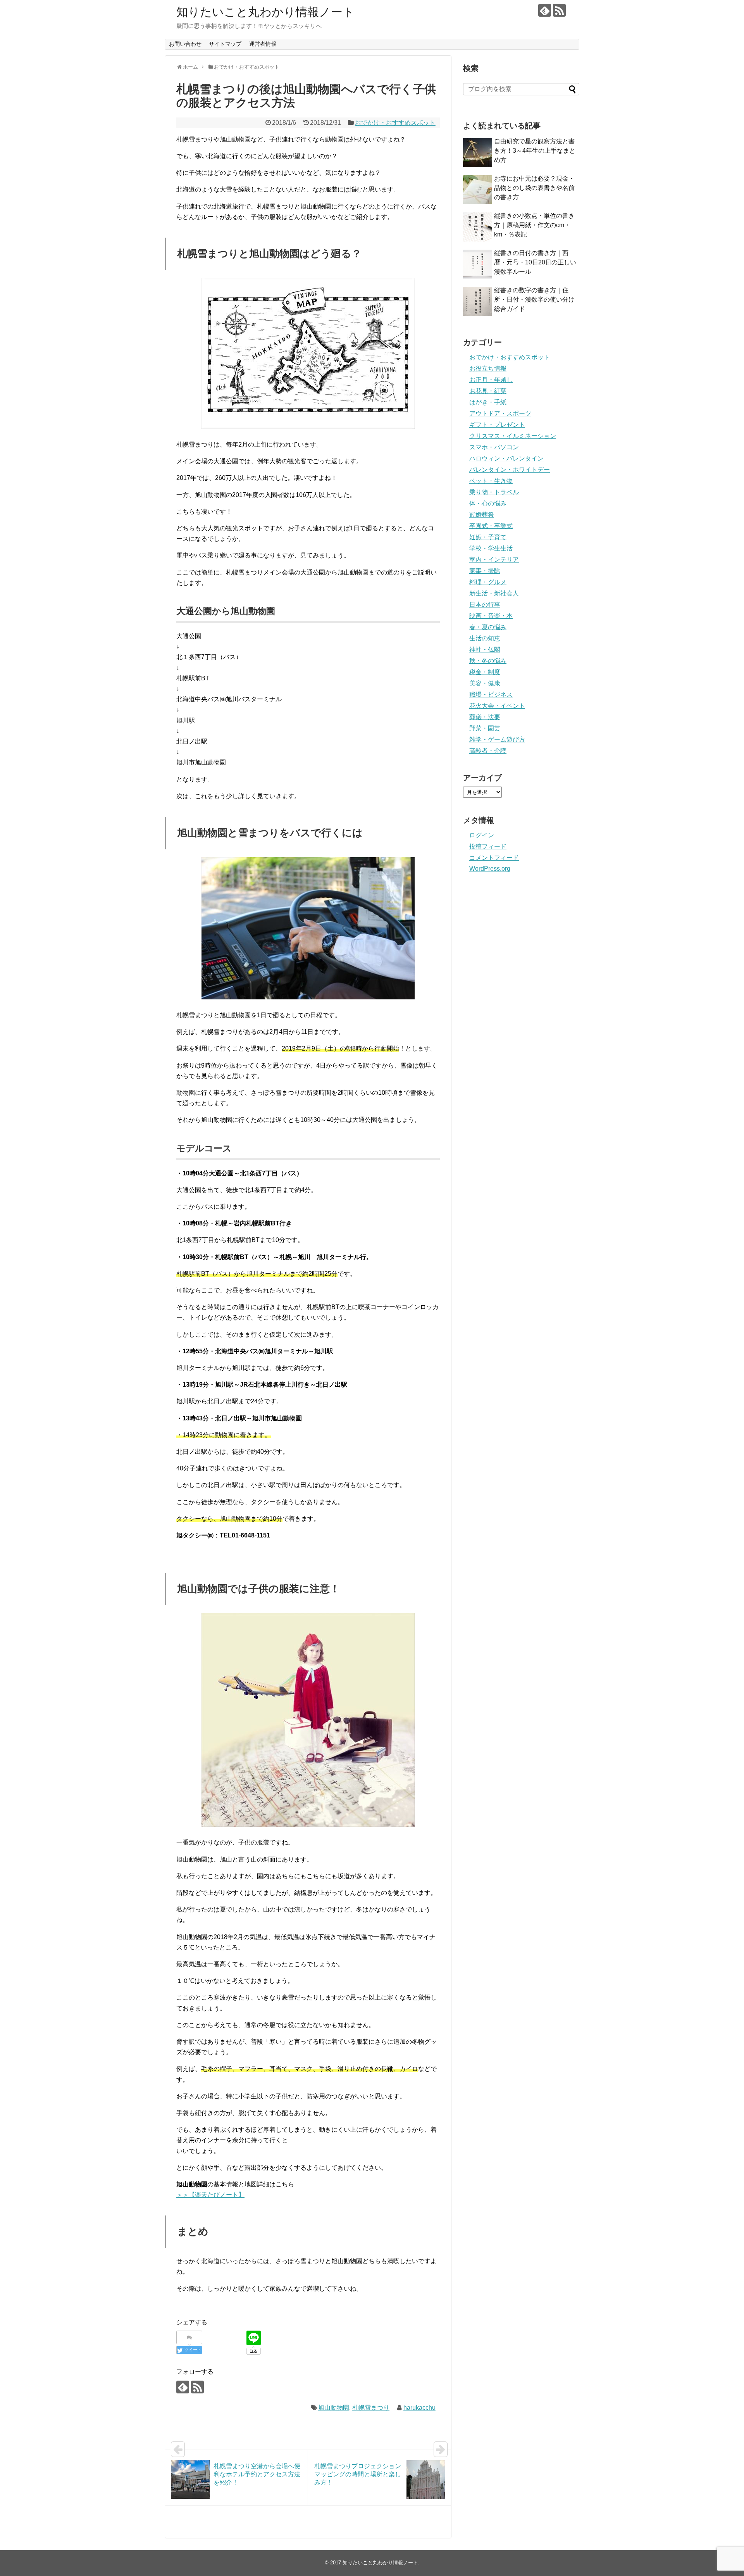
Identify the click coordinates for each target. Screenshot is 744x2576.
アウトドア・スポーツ (500, 413)
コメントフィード (494, 858)
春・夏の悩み (488, 627)
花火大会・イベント (497, 706)
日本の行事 (485, 605)
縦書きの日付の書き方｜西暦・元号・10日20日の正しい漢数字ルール (535, 262)
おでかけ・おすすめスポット (395, 123)
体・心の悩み (488, 503)
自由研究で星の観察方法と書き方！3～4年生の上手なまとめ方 (535, 151)
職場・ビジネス (491, 694)
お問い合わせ (185, 44)
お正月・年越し (491, 380)
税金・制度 (485, 672)
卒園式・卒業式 (491, 526)
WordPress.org (490, 869)
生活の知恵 (485, 638)
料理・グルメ (488, 582)
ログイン (482, 835)
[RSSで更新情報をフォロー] (559, 10)
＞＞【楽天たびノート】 (210, 2195)
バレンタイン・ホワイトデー (510, 470)
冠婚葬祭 (482, 515)
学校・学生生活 (491, 548)
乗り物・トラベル (494, 492)
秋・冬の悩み (488, 661)
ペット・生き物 (491, 481)
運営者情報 (263, 44)
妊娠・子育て (488, 537)
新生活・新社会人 (494, 593)
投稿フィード (488, 846)
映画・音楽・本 (491, 616)
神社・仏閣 (485, 650)
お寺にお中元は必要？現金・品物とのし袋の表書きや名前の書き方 (534, 188)
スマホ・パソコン (494, 447)
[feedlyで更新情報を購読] (545, 10)
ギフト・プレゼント (497, 425)
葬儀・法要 (485, 717)
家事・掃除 (485, 571)
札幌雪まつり (371, 2408)
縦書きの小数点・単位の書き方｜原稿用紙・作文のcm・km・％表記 (534, 225)
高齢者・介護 (488, 751)
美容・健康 (485, 683)
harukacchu (419, 2408)
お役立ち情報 (488, 368)
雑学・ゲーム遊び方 (497, 739)
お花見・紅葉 (488, 391)
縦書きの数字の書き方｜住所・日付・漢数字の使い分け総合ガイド (534, 299)
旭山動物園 (334, 2408)
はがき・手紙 (488, 402)
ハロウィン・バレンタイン (506, 458)
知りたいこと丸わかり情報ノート (265, 12)
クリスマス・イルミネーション (513, 436)
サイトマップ (225, 44)
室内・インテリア (494, 560)
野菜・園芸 (485, 728)
